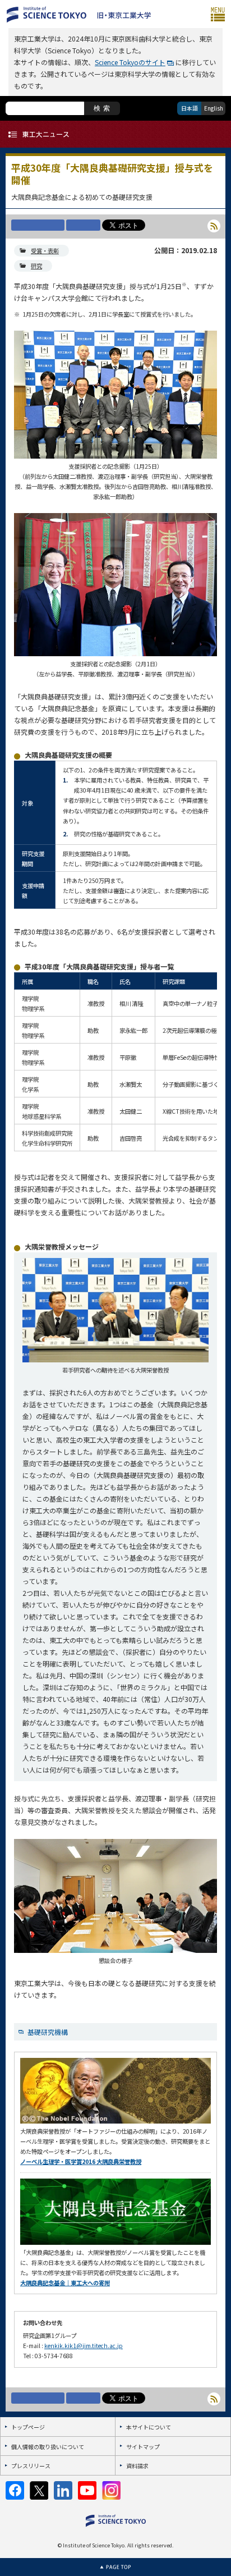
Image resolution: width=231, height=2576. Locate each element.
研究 (36, 266)
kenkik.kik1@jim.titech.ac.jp (84, 2346)
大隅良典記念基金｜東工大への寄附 (65, 2283)
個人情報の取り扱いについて (48, 2447)
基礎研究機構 (48, 2032)
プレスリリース (31, 2466)
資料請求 (137, 2466)
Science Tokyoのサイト (130, 62)
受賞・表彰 (45, 251)
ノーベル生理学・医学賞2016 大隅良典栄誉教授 (81, 2161)
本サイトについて (149, 2427)
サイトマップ (143, 2447)
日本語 (190, 108)
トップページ (28, 2427)
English (214, 108)
